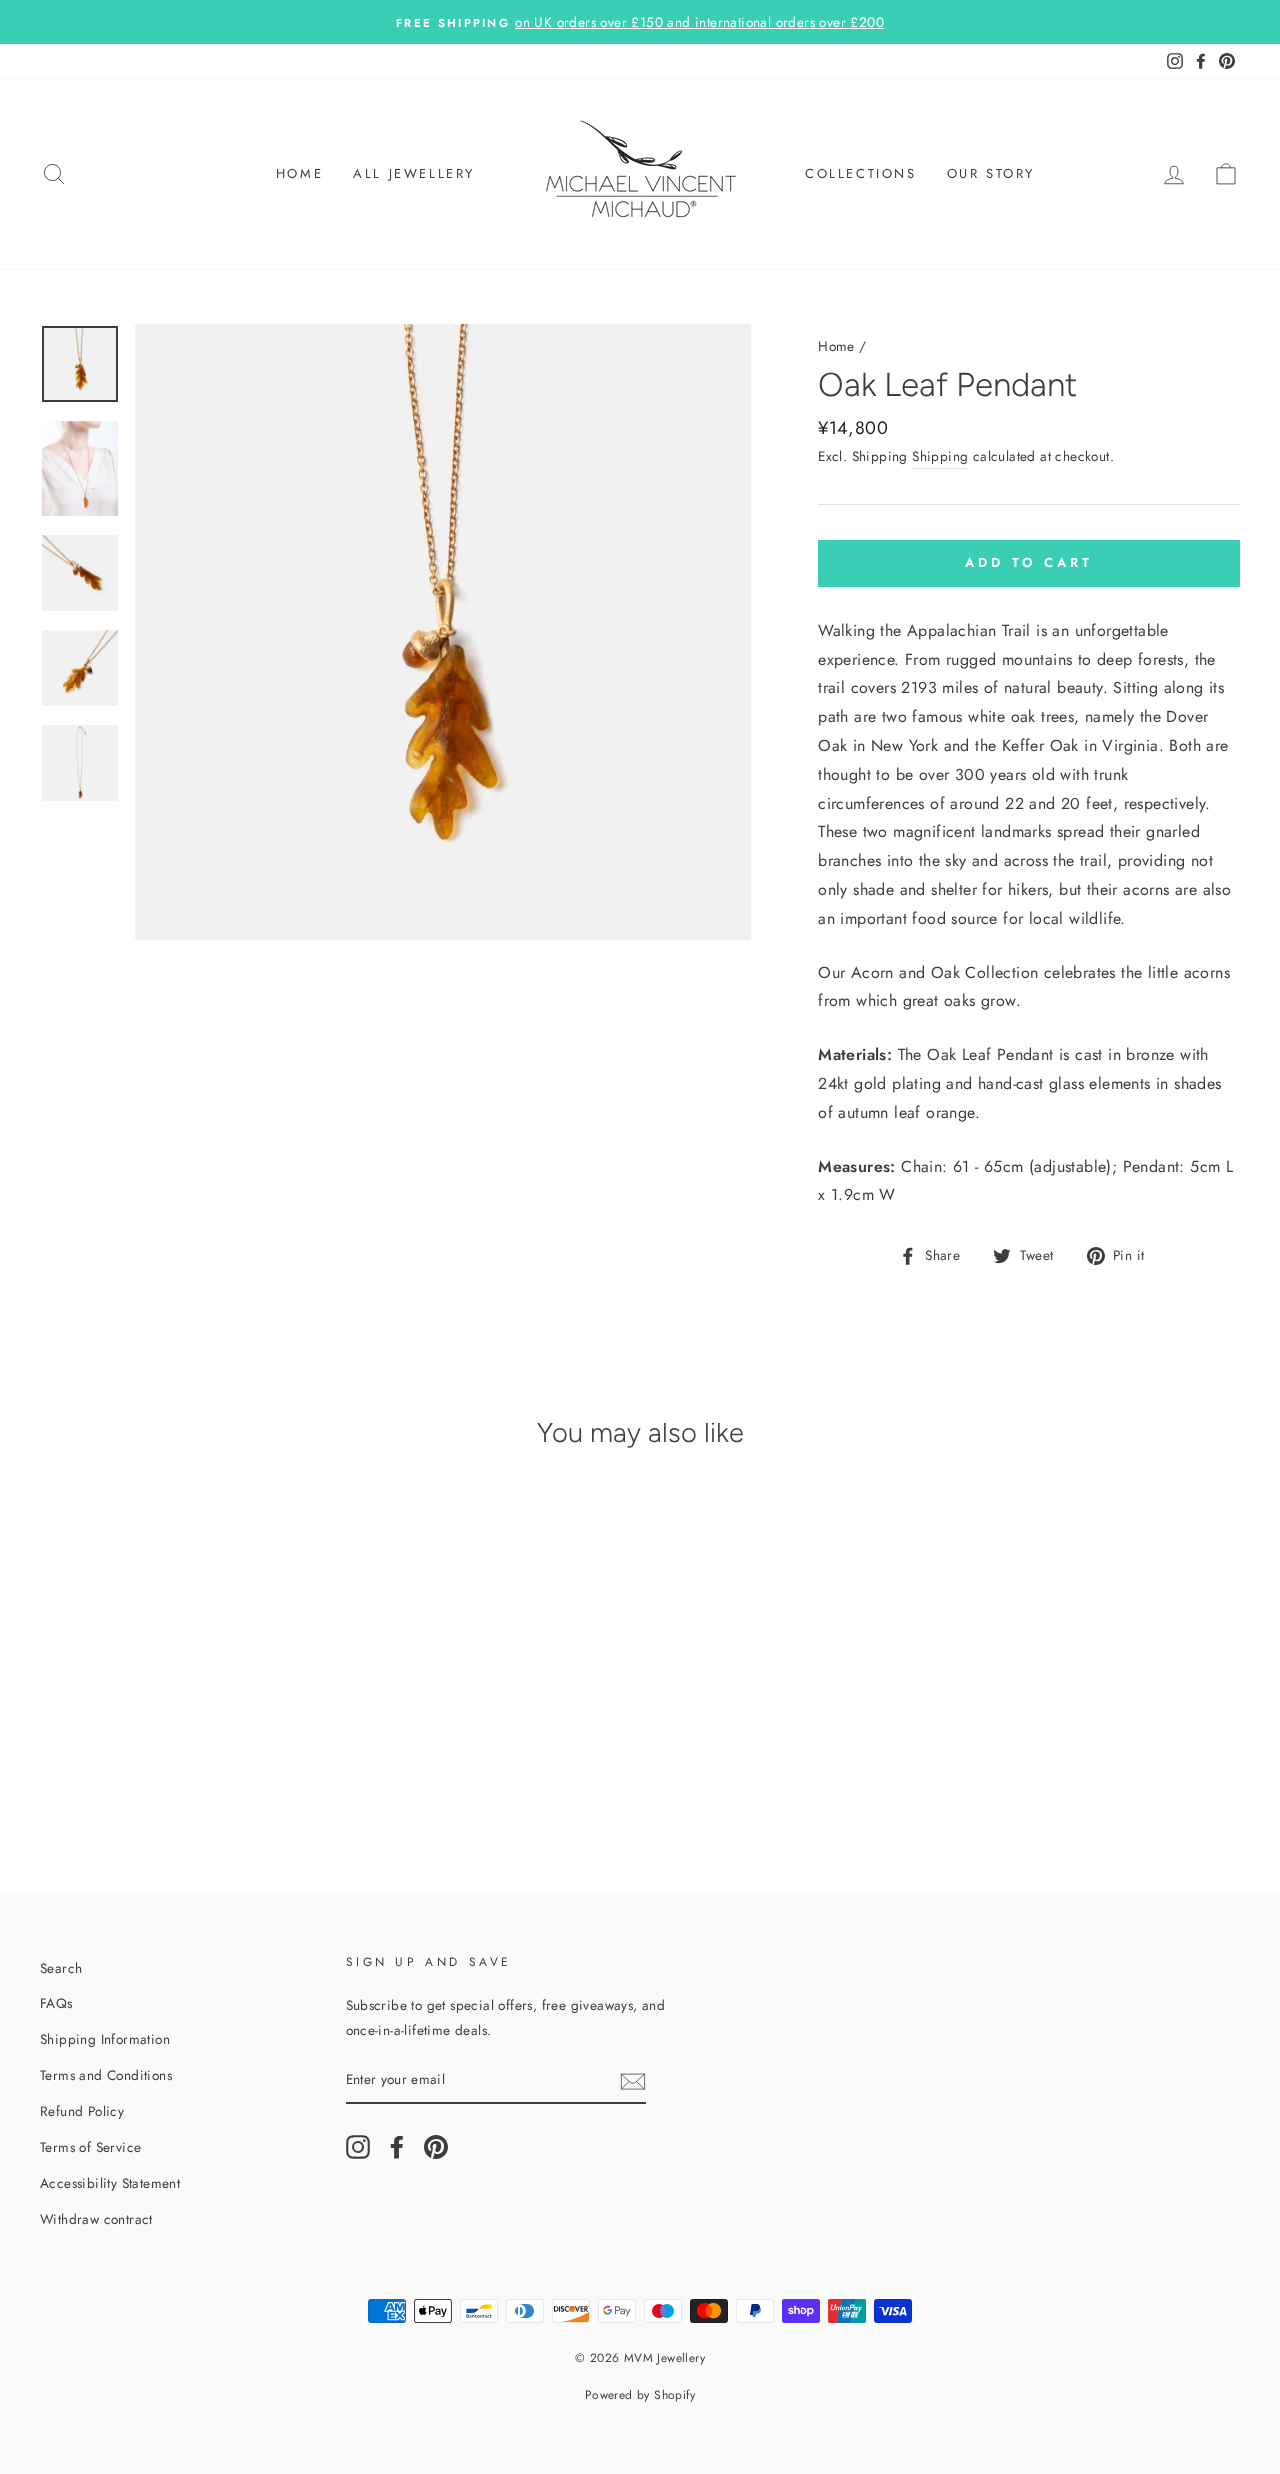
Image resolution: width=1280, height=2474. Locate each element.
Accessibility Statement (110, 2183)
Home (299, 173)
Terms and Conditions (106, 2075)
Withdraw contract (96, 2219)
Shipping (940, 456)
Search (61, 1968)
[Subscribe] (633, 2080)
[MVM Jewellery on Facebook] (397, 2147)
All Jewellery (414, 173)
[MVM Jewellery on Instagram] (358, 2147)
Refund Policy (82, 2111)
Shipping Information (105, 2039)
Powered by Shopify (640, 2395)
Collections (861, 173)
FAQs (56, 2003)
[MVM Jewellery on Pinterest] (436, 2147)
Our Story (991, 173)
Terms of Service (90, 2147)
